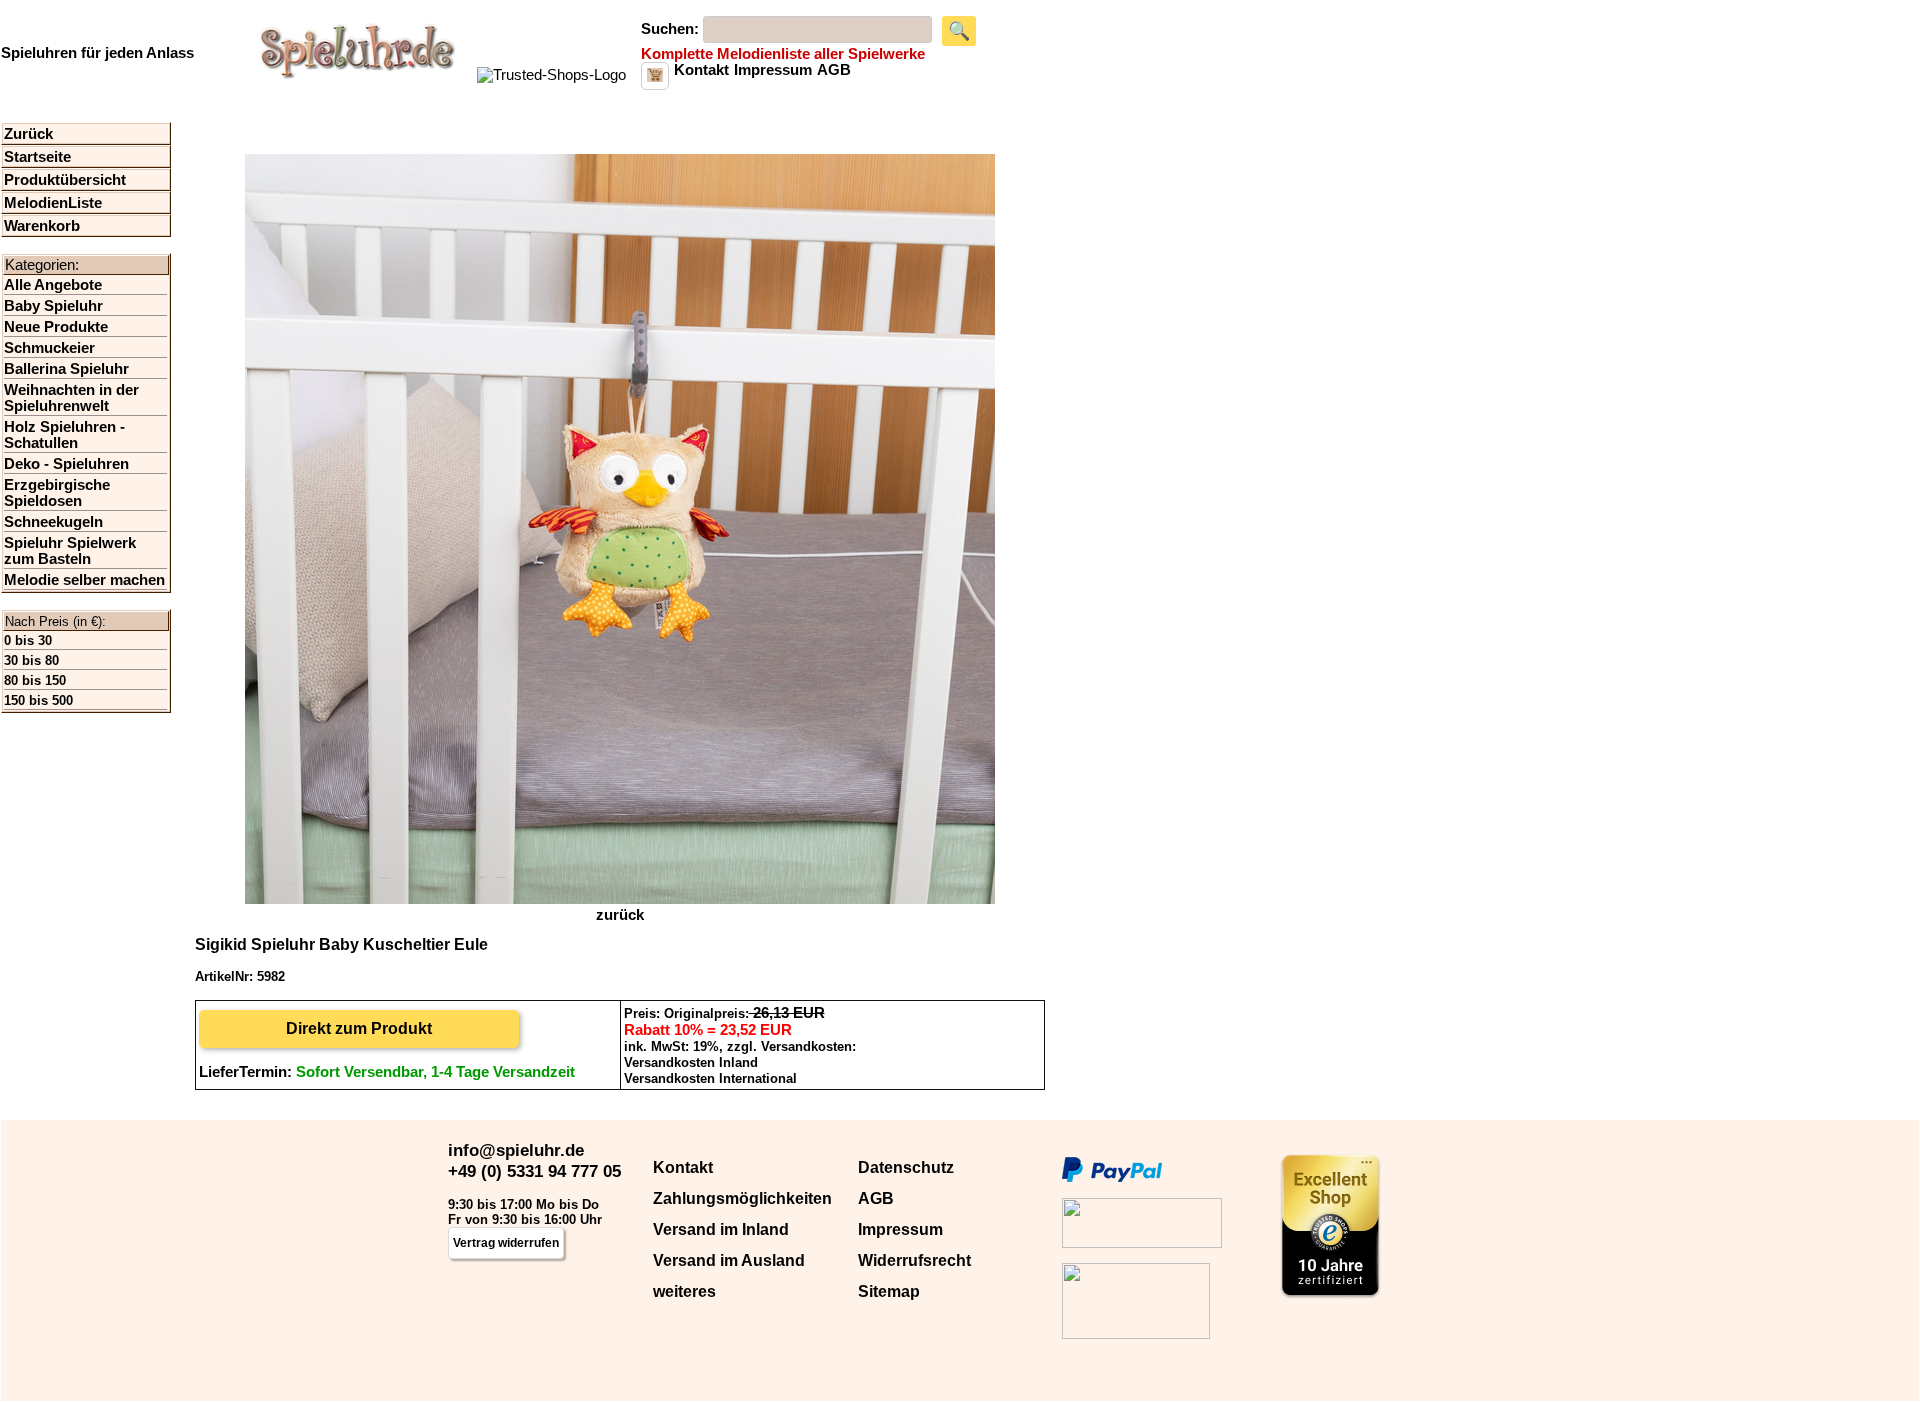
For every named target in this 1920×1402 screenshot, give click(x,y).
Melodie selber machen (84, 580)
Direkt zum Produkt (359, 1028)
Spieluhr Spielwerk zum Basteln (70, 551)
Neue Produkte (56, 327)
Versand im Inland (721, 1229)
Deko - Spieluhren (66, 464)
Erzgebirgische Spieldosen (57, 493)
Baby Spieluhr (53, 306)
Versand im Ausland (729, 1260)
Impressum (900, 1229)
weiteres (684, 1291)
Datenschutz (906, 1167)
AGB (876, 1198)
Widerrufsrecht (914, 1260)
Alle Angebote (53, 285)
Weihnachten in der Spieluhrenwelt (71, 398)
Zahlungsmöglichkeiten (742, 1198)
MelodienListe (53, 203)
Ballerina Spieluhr (66, 369)
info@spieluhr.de (516, 1150)
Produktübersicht (65, 180)
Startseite (37, 157)
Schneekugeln (53, 522)
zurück (620, 915)
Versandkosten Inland (691, 1062)
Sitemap (889, 1291)
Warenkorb (42, 226)
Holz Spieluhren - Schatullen (64, 435)
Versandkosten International (710, 1078)
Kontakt (683, 1167)
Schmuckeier (49, 348)
